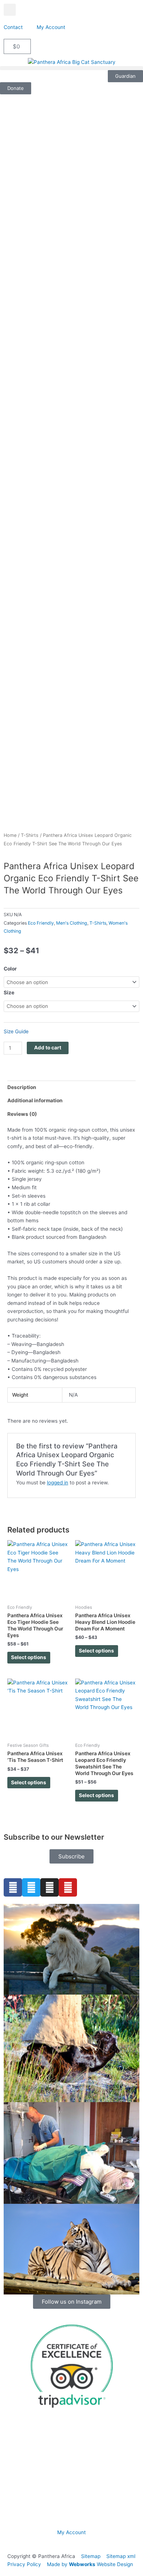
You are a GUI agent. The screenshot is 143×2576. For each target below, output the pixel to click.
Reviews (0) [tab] (22, 1114)
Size (9, 993)
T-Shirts (30, 835)
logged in (58, 1483)
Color (10, 969)
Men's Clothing (72, 923)
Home (10, 835)
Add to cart (48, 1048)
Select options (29, 1657)
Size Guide (16, 1031)
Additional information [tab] (35, 1100)
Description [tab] (22, 1087)
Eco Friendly (41, 923)
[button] (10, 10)
